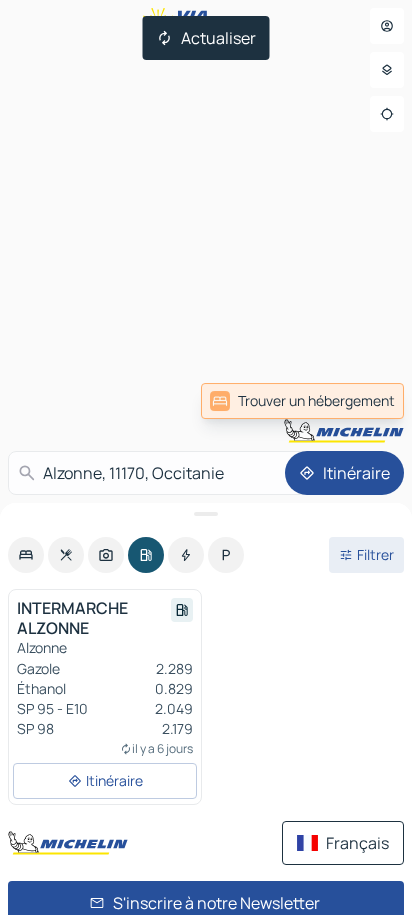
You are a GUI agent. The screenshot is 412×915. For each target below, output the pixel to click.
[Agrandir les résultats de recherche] (206, 514)
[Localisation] (387, 114)
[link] (302, 401)
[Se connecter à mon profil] (387, 26)
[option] (26, 555)
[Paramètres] (387, 70)
